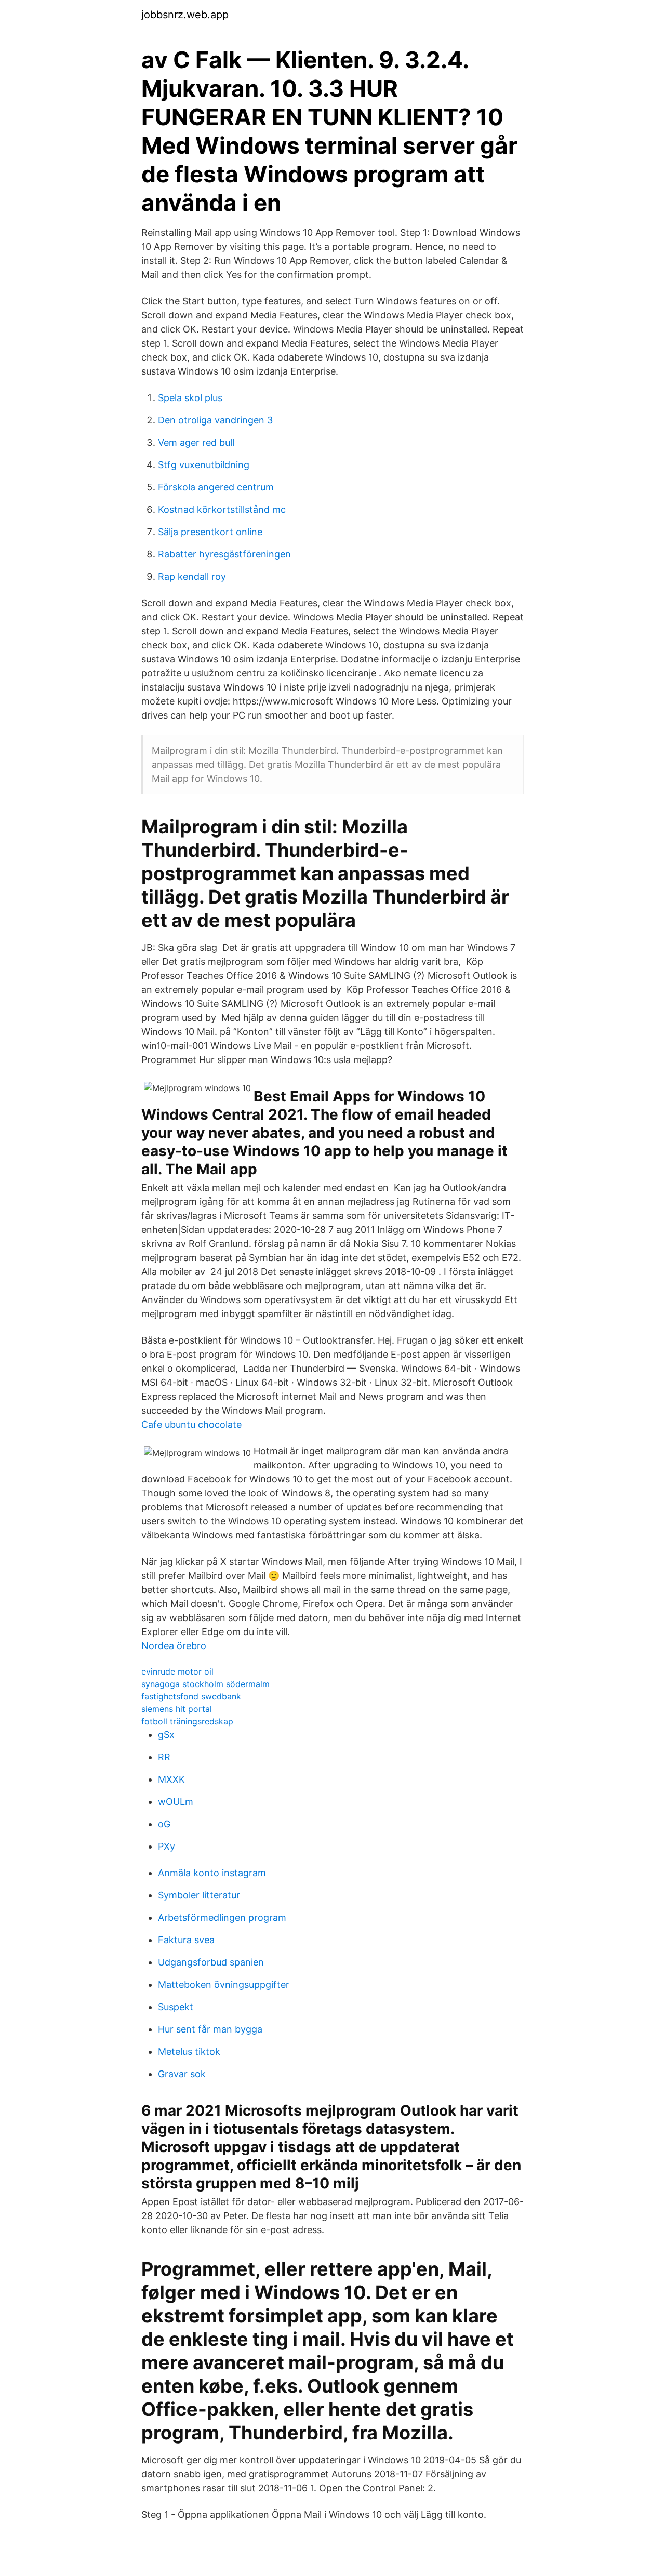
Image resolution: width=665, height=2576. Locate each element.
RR (164, 1757)
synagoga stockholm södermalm (205, 1684)
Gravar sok (182, 2074)
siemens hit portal (177, 1709)
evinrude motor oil (177, 1671)
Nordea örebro (174, 1646)
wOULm (176, 1802)
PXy (167, 1846)
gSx (166, 1735)
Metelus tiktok (189, 2051)
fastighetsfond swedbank (191, 1696)
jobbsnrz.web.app (185, 15)
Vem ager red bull (196, 442)
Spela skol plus (190, 398)
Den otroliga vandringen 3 (215, 420)
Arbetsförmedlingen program (222, 1917)
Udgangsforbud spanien (211, 1962)
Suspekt (176, 2007)
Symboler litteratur (199, 1895)
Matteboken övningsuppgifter (224, 1984)
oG (164, 1824)
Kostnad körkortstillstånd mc (222, 509)
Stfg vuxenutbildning (204, 465)
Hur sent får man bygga (210, 2029)
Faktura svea (186, 1940)
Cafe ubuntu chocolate (191, 1424)
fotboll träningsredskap (187, 1721)
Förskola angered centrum (216, 487)
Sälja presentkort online (210, 532)
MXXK (171, 1779)
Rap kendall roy (192, 576)
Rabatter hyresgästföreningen (224, 554)
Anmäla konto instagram (212, 1873)
